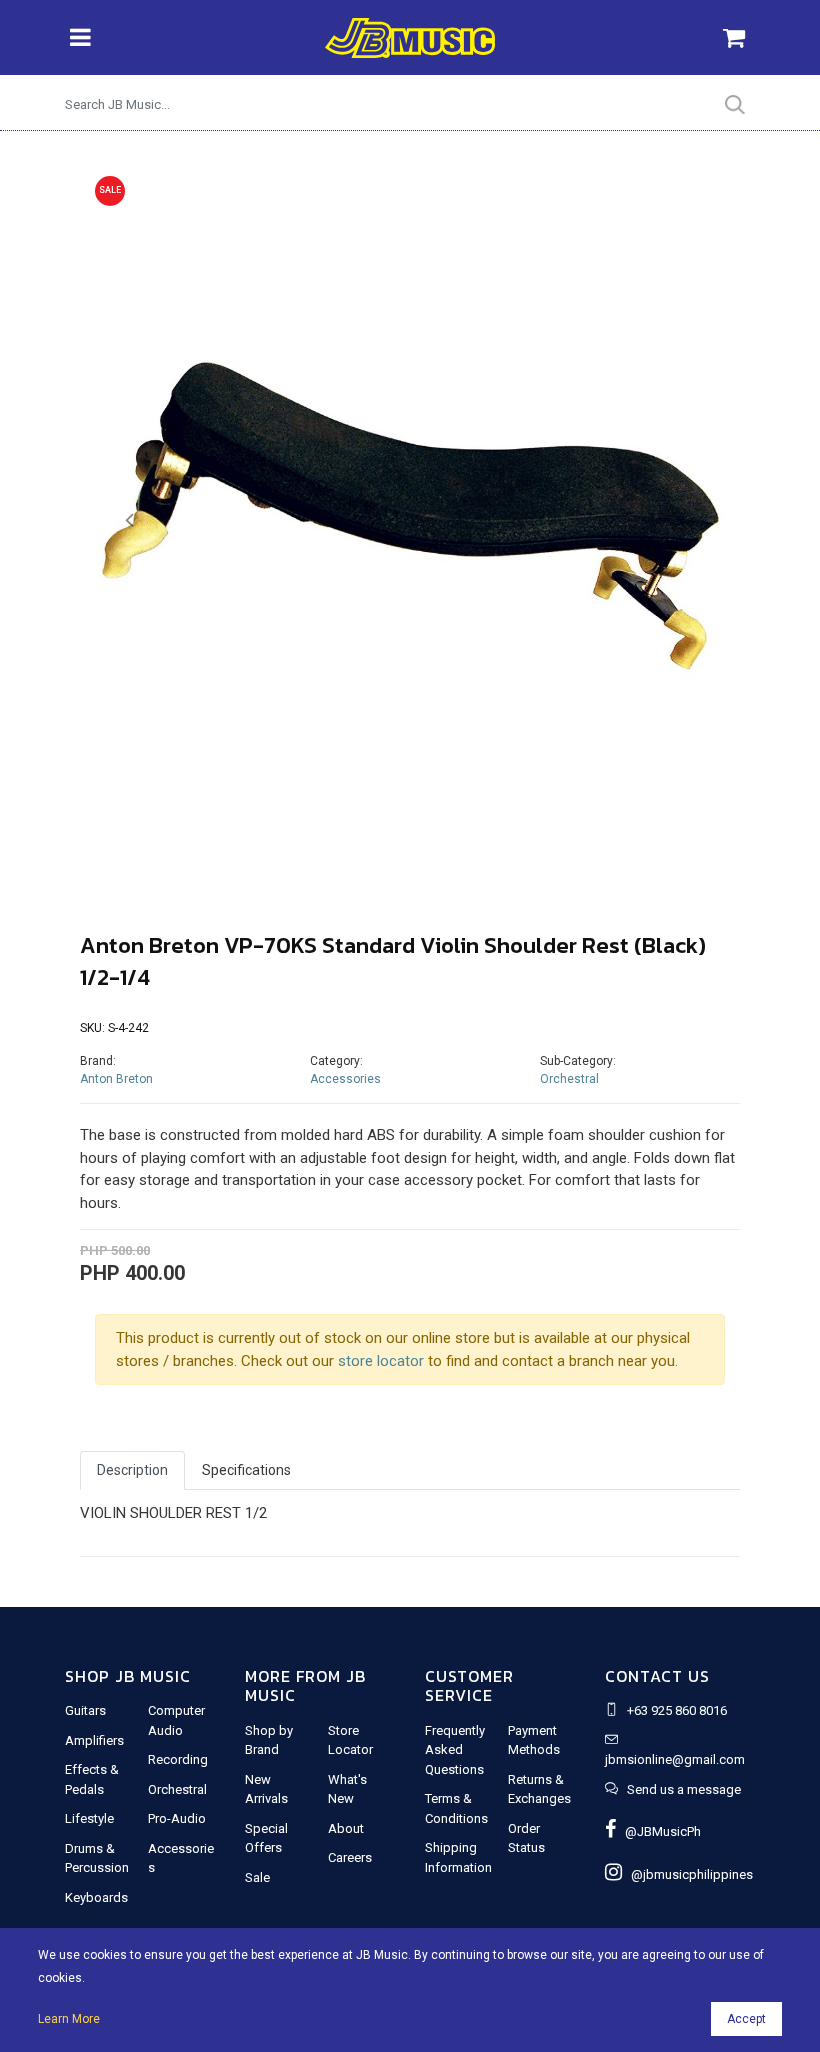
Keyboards (96, 1897)
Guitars (85, 1710)
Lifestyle (89, 1818)
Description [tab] (132, 1470)
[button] (129, 520)
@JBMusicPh (658, 1831)
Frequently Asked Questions (455, 1750)
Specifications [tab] (246, 1470)
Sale (257, 1877)
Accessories (345, 1079)
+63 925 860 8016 (677, 1710)
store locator (381, 1361)
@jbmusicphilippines (687, 1874)
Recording (178, 1759)
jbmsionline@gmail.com (675, 1759)
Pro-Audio (177, 1818)
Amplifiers (94, 1740)
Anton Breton (116, 1079)
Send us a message (684, 1789)
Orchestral (569, 1079)
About (346, 1828)
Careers (350, 1857)
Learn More (69, 2019)
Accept (746, 2019)
